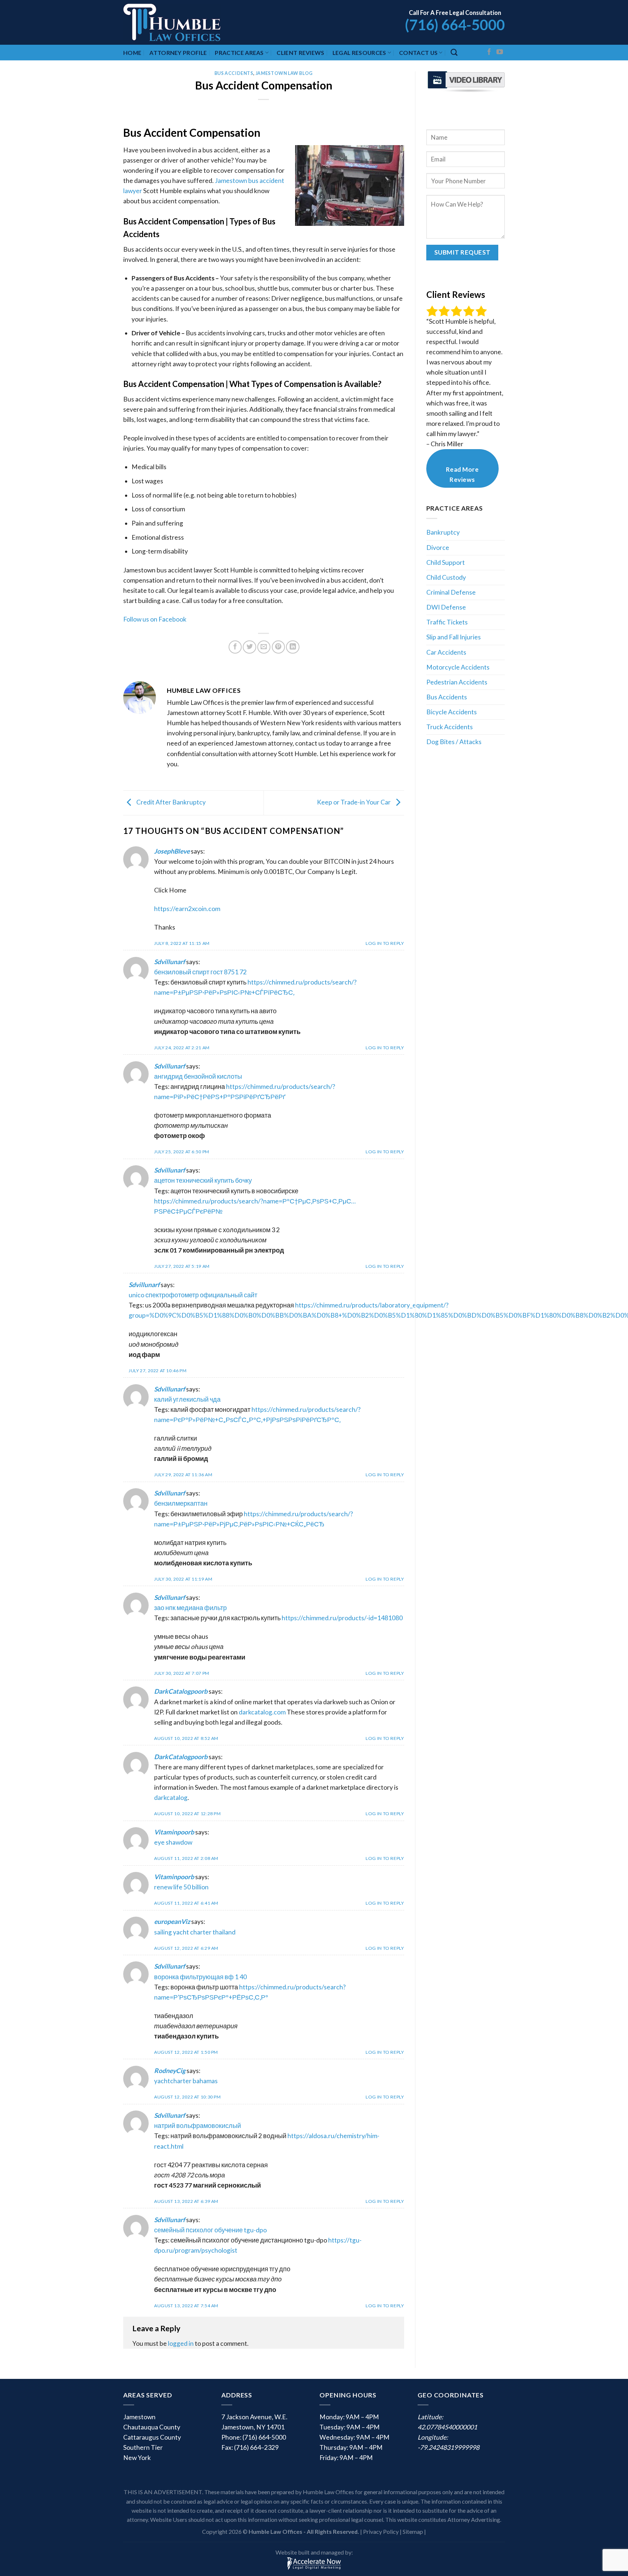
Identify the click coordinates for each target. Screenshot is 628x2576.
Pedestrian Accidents (457, 682)
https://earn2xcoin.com (187, 909)
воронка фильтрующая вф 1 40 (200, 1977)
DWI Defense (446, 607)
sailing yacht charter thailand (195, 1932)
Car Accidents (446, 652)
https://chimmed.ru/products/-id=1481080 (342, 1618)
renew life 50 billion (181, 1887)
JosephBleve (172, 851)
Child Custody (446, 577)
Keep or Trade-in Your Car (354, 802)
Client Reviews (300, 53)
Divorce (438, 548)
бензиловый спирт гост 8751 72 (200, 972)
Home (132, 53)
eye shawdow (173, 1842)
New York (137, 2458)
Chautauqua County (152, 2427)
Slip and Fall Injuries (454, 637)
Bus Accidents (234, 73)
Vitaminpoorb (174, 1832)
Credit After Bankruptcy (170, 802)
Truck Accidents (450, 727)
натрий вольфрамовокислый (198, 2126)
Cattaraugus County (152, 2437)
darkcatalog (171, 1798)
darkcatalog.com (262, 1712)
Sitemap (413, 2531)
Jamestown (139, 2417)
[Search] (454, 53)
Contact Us (418, 53)
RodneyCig (170, 2071)
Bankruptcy (443, 532)
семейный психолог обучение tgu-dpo (210, 2230)
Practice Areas (239, 53)
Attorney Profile (178, 53)
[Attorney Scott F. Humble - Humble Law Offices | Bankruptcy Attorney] (181, 22)
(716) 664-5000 (455, 25)
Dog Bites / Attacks (454, 742)
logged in (181, 2343)
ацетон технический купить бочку (203, 1180)
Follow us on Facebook (155, 619)
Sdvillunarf (170, 962)
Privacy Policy (381, 2531)
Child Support (446, 562)
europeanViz (172, 1922)
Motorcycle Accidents (458, 667)
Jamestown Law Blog (284, 73)
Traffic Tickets (447, 622)
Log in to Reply (385, 943)
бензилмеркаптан (181, 1503)
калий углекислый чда (187, 1399)
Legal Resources (359, 53)
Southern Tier (143, 2447)
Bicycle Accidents (452, 712)
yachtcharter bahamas (186, 2081)
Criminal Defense (451, 592)
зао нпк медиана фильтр (190, 1608)
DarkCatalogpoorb (181, 1691)
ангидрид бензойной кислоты (198, 1076)
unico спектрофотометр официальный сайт (193, 1295)
